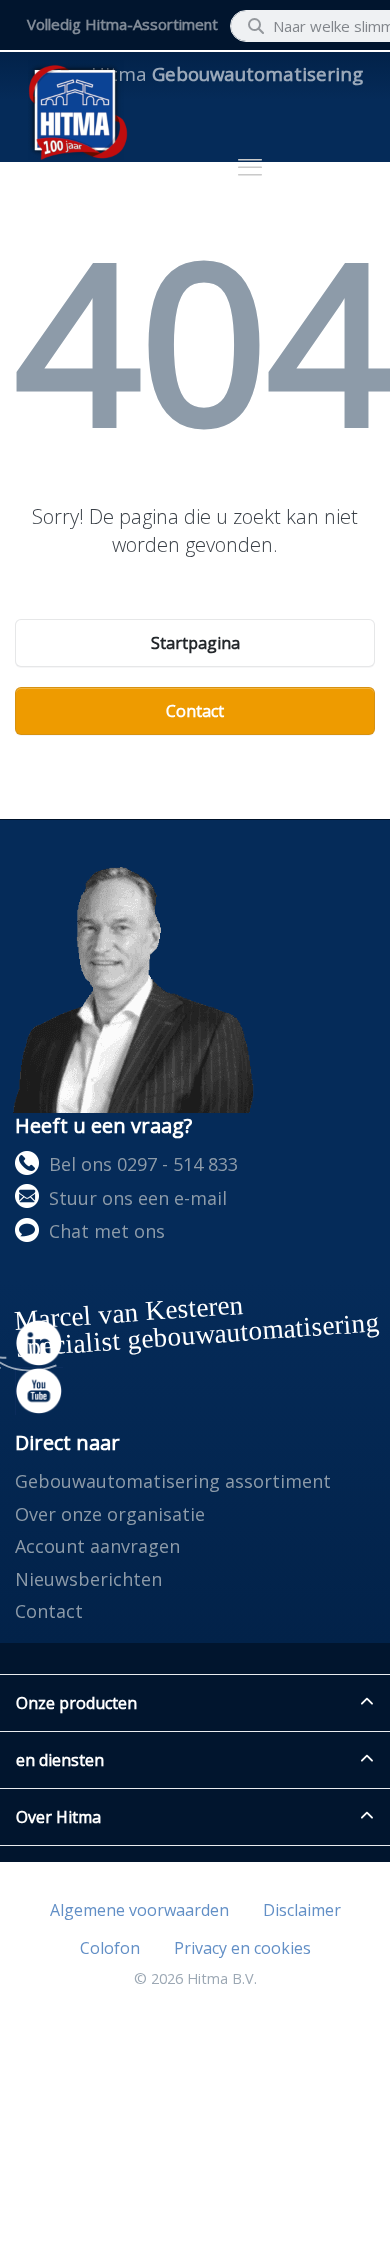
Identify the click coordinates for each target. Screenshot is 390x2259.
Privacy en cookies (242, 1948)
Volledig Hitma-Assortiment (122, 24)
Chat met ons (107, 1231)
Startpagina (195, 643)
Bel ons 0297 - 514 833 (143, 1164)
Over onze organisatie (110, 1514)
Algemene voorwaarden (139, 1910)
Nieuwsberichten (88, 1579)
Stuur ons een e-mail (138, 1198)
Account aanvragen (97, 1546)
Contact (195, 711)
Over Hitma (58, 1817)
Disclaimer (302, 1910)
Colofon (110, 1948)
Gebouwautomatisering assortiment (173, 1481)
